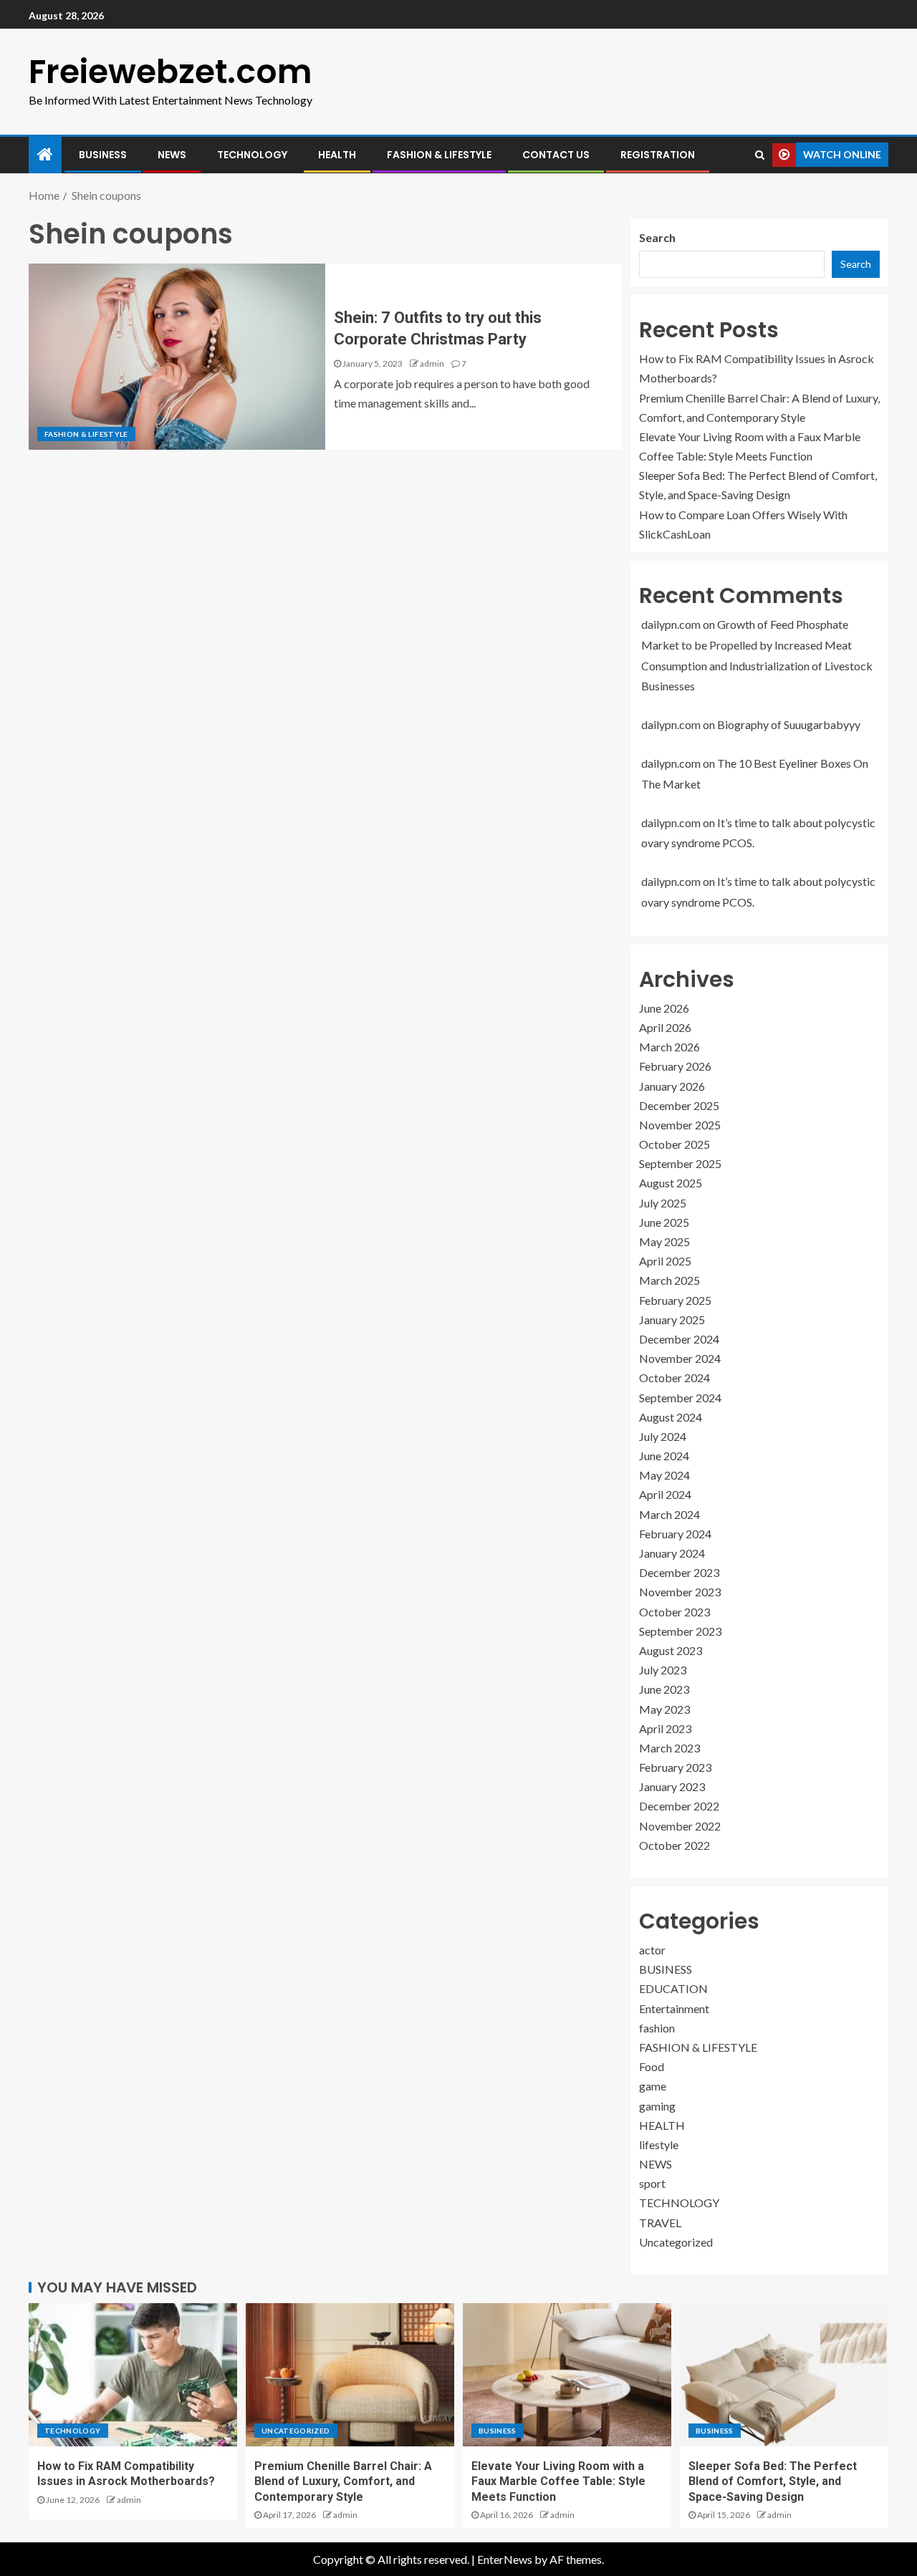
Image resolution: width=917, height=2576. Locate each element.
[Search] (760, 155)
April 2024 (665, 1494)
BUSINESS (103, 155)
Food (652, 2066)
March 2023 (669, 1748)
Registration (658, 155)
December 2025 (679, 1105)
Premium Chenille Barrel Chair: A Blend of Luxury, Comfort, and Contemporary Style (343, 2481)
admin (432, 363)
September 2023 (680, 1631)
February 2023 (675, 1767)
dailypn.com (671, 624)
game (653, 2086)
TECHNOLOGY (252, 155)
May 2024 (664, 1475)
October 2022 (674, 1845)
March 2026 (669, 1047)
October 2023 (674, 1612)
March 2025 (669, 1280)
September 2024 (680, 1398)
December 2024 (679, 1339)
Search (657, 237)
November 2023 (680, 1592)
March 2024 (669, 1514)
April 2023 (665, 1728)
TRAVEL (660, 2223)
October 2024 (674, 1378)
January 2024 (672, 1553)
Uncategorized (676, 2242)
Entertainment (674, 2008)
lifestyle (659, 2145)
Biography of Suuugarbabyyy (789, 724)
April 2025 (665, 1261)
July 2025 (663, 1203)
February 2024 (675, 1534)
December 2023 (679, 1572)
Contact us (556, 155)
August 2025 (671, 1183)
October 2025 (674, 1144)
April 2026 (665, 1027)
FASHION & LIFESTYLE (439, 155)
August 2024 (671, 1417)
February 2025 (675, 1300)
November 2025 (680, 1125)
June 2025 (664, 1222)
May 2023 (664, 1709)
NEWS (172, 155)
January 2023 (672, 1786)
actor (652, 1950)
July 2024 (663, 1436)
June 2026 (664, 1008)
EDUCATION (673, 1988)
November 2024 (680, 1358)
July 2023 (663, 1670)
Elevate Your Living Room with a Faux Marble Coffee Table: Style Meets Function (558, 2481)
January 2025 (672, 1320)
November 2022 (680, 1826)
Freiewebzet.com (171, 72)
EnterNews (505, 2559)
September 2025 (680, 1163)
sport (652, 2183)
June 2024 (664, 1456)
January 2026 (672, 1086)
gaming (657, 2106)
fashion (657, 2028)
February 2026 (675, 1066)
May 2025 (664, 1241)
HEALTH (337, 155)
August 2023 (671, 1650)
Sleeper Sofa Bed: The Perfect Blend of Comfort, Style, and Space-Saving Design (773, 2481)
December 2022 (679, 1806)
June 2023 (664, 1689)
